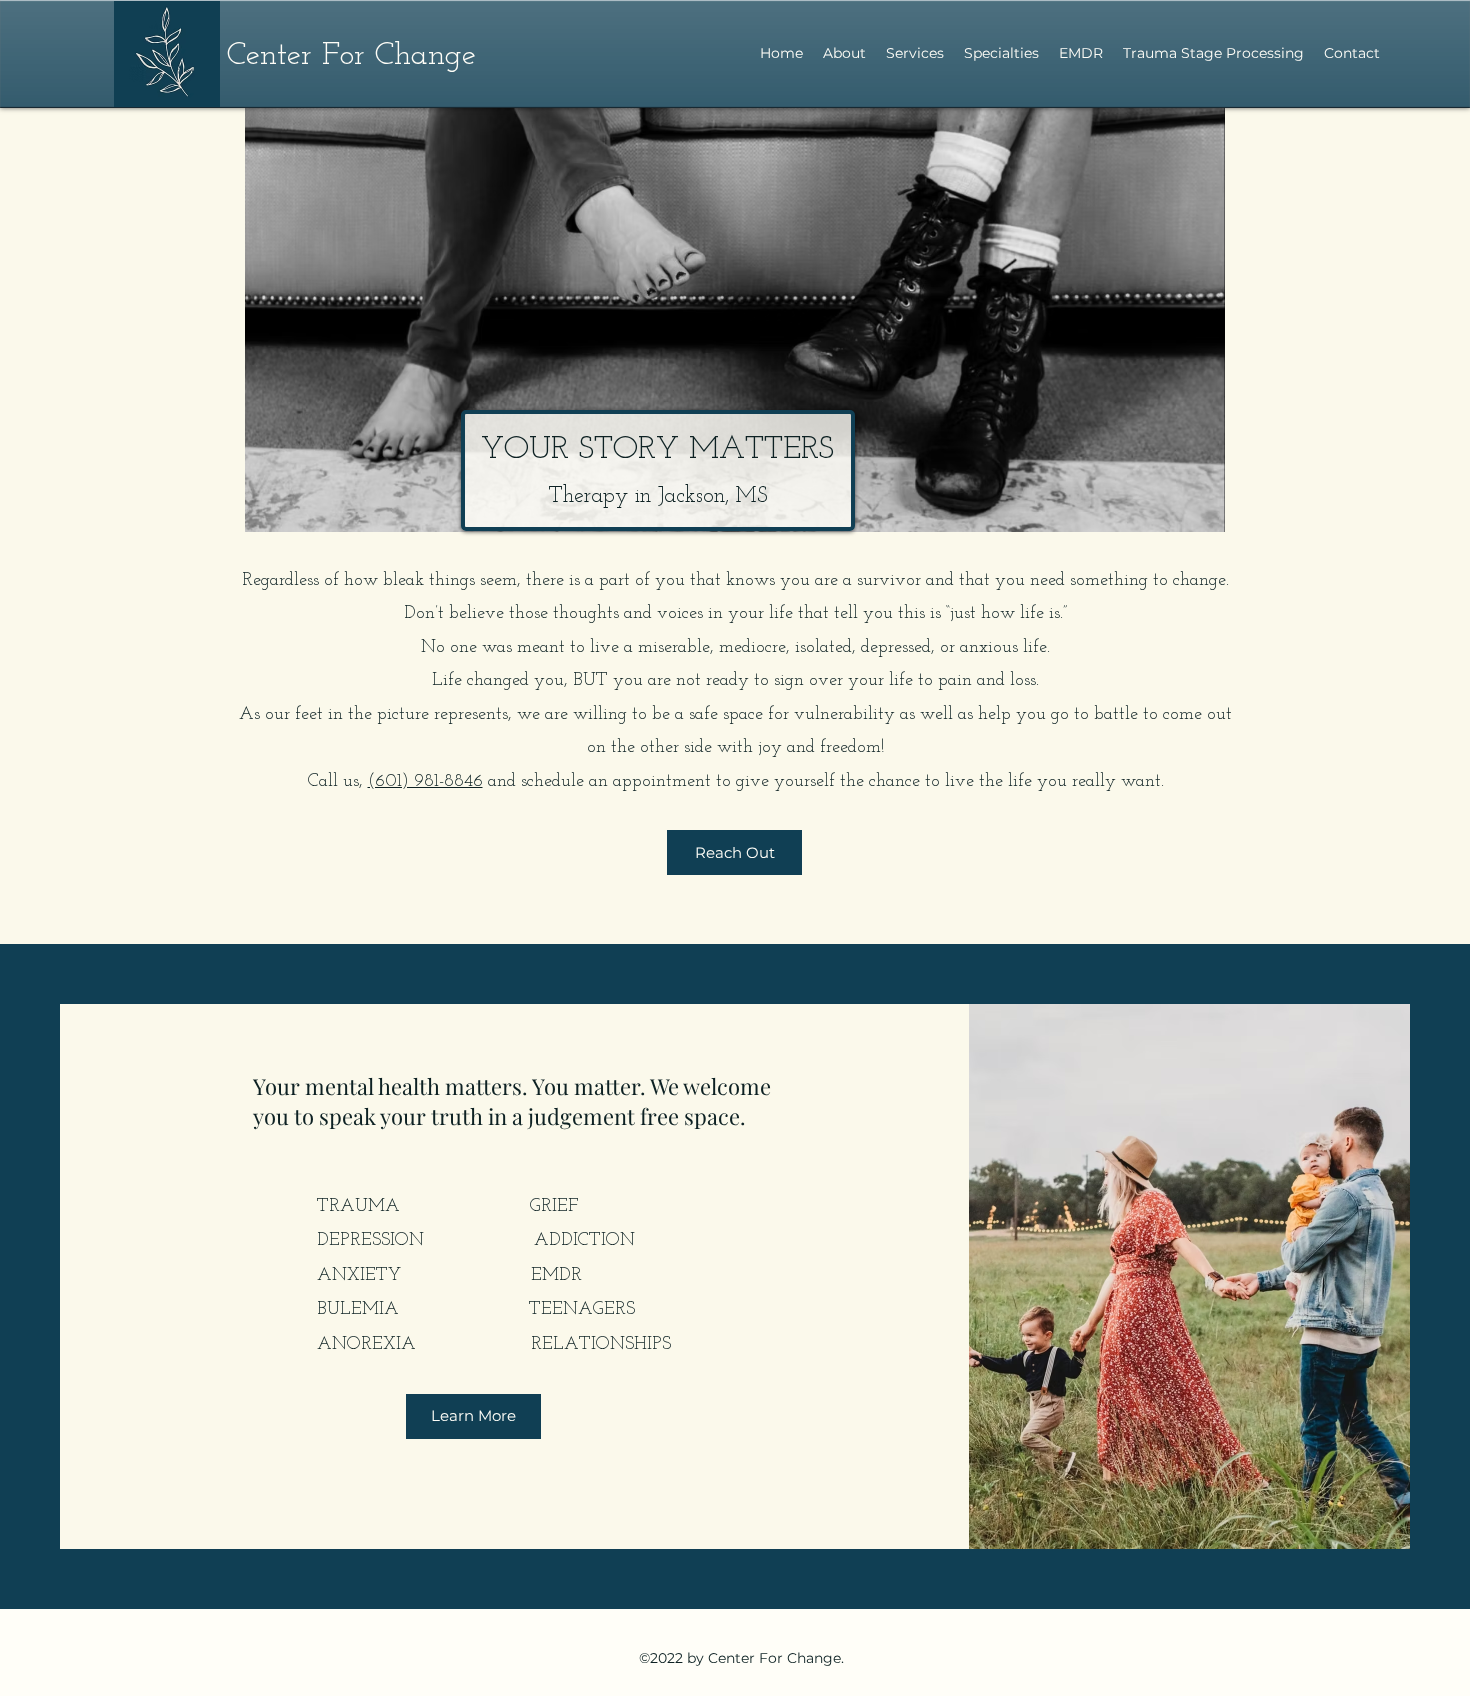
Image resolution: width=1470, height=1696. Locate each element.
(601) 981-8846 (425, 782)
